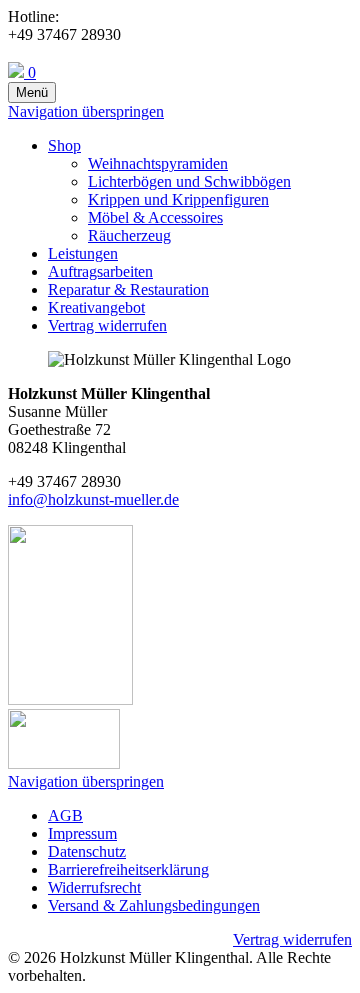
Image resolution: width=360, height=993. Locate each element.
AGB (65, 815)
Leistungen (83, 253)
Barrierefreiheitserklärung (128, 869)
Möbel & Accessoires (155, 217)
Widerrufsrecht (94, 887)
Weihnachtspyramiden (158, 163)
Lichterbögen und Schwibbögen (189, 181)
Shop (64, 145)
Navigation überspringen (86, 111)
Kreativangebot (96, 307)
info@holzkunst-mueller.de (93, 499)
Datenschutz (87, 851)
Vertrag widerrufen (107, 325)
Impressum (82, 833)
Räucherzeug (129, 235)
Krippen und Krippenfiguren (178, 199)
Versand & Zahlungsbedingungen (154, 905)
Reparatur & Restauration (128, 289)
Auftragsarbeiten (100, 271)
